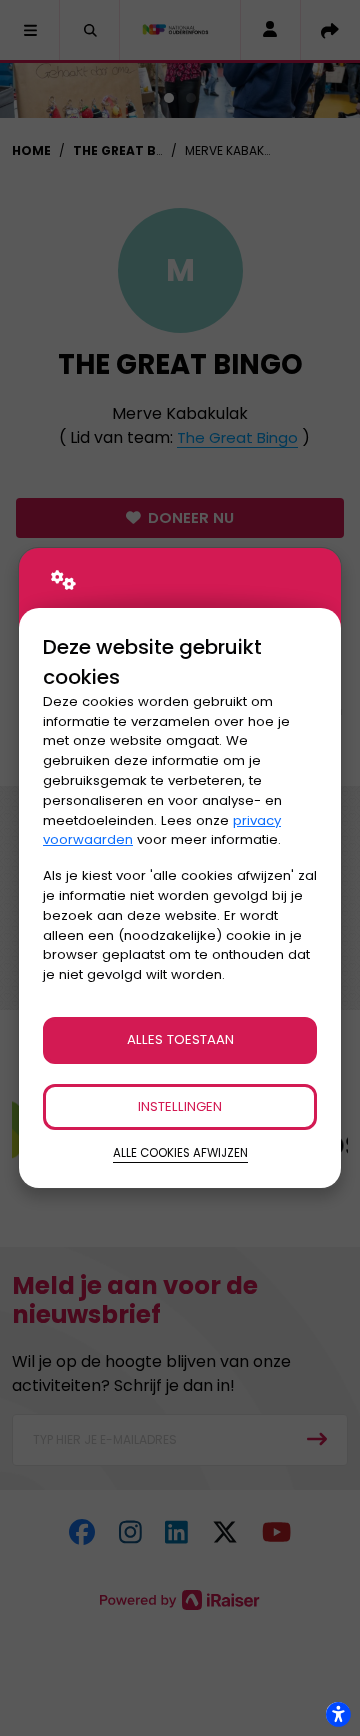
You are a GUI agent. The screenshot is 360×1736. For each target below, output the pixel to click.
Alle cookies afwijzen (180, 1153)
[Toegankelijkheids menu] (338, 1714)
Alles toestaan (180, 1039)
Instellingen (180, 1106)
